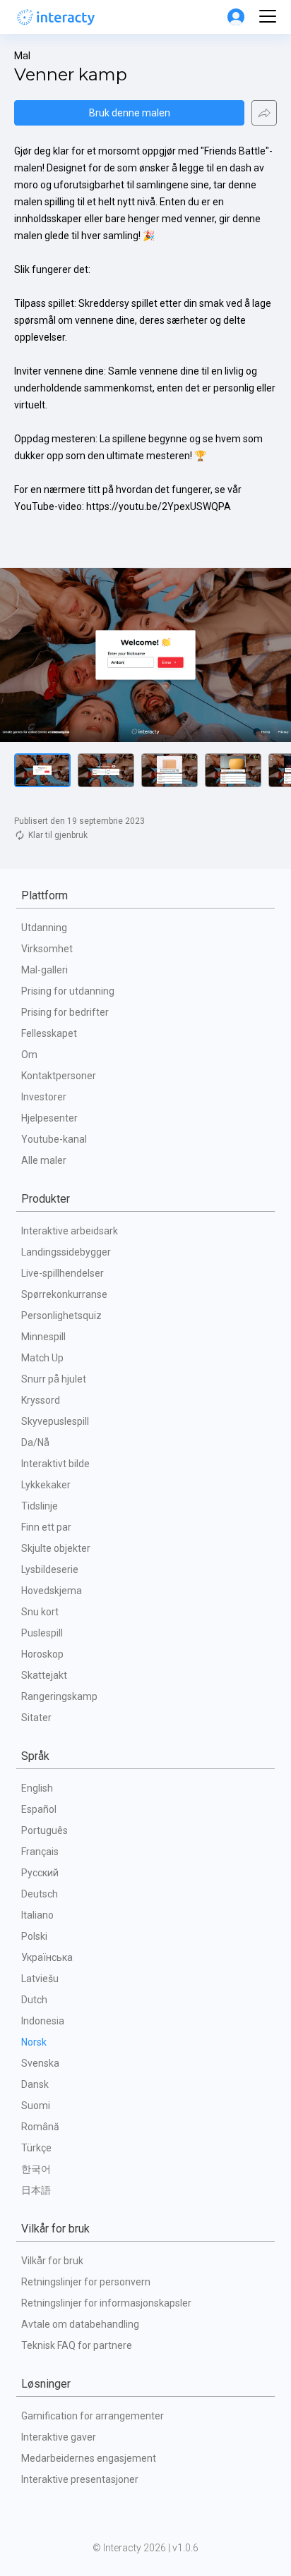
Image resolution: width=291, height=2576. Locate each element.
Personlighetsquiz (61, 1316)
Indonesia (43, 2021)
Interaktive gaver (59, 2437)
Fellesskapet (49, 1033)
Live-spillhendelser (63, 1273)
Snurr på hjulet (54, 1379)
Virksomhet (47, 949)
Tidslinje (40, 1506)
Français (40, 1852)
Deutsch (40, 1894)
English (37, 1788)
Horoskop (42, 1654)
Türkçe (36, 2148)
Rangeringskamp (59, 1696)
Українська (47, 1957)
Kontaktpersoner (59, 1076)
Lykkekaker (46, 1485)
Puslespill (42, 1633)
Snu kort (40, 1612)
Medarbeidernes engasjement (89, 2458)
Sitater (36, 1718)
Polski (34, 1936)
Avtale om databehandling (80, 2324)
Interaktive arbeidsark (70, 1231)
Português (44, 1830)
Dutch (34, 2000)
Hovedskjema (52, 1591)
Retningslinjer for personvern (86, 2282)
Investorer (44, 1097)
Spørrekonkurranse (64, 1294)
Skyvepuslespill (55, 1421)
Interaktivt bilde (55, 1464)
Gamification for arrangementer (93, 2416)
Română (40, 2127)
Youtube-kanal (54, 1139)
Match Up (42, 1358)
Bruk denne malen (130, 113)
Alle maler (44, 1160)
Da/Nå (35, 1442)
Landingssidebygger (66, 1252)
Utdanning (44, 928)
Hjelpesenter (49, 1118)
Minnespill (43, 1337)
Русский (40, 1873)
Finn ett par (46, 1527)
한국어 (36, 2169)
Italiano (37, 1915)
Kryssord (41, 1400)
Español (39, 1809)
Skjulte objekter (56, 1548)
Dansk (35, 2084)
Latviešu (40, 1979)
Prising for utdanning (68, 991)
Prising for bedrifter (65, 1012)
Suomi (36, 2106)
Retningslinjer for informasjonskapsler (106, 2303)
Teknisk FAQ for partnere (77, 2345)
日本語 (36, 2190)
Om (29, 1055)
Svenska (40, 2063)
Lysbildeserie (50, 1569)
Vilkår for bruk (52, 2261)
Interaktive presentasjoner (80, 2479)
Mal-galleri (44, 970)
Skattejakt (44, 1675)
